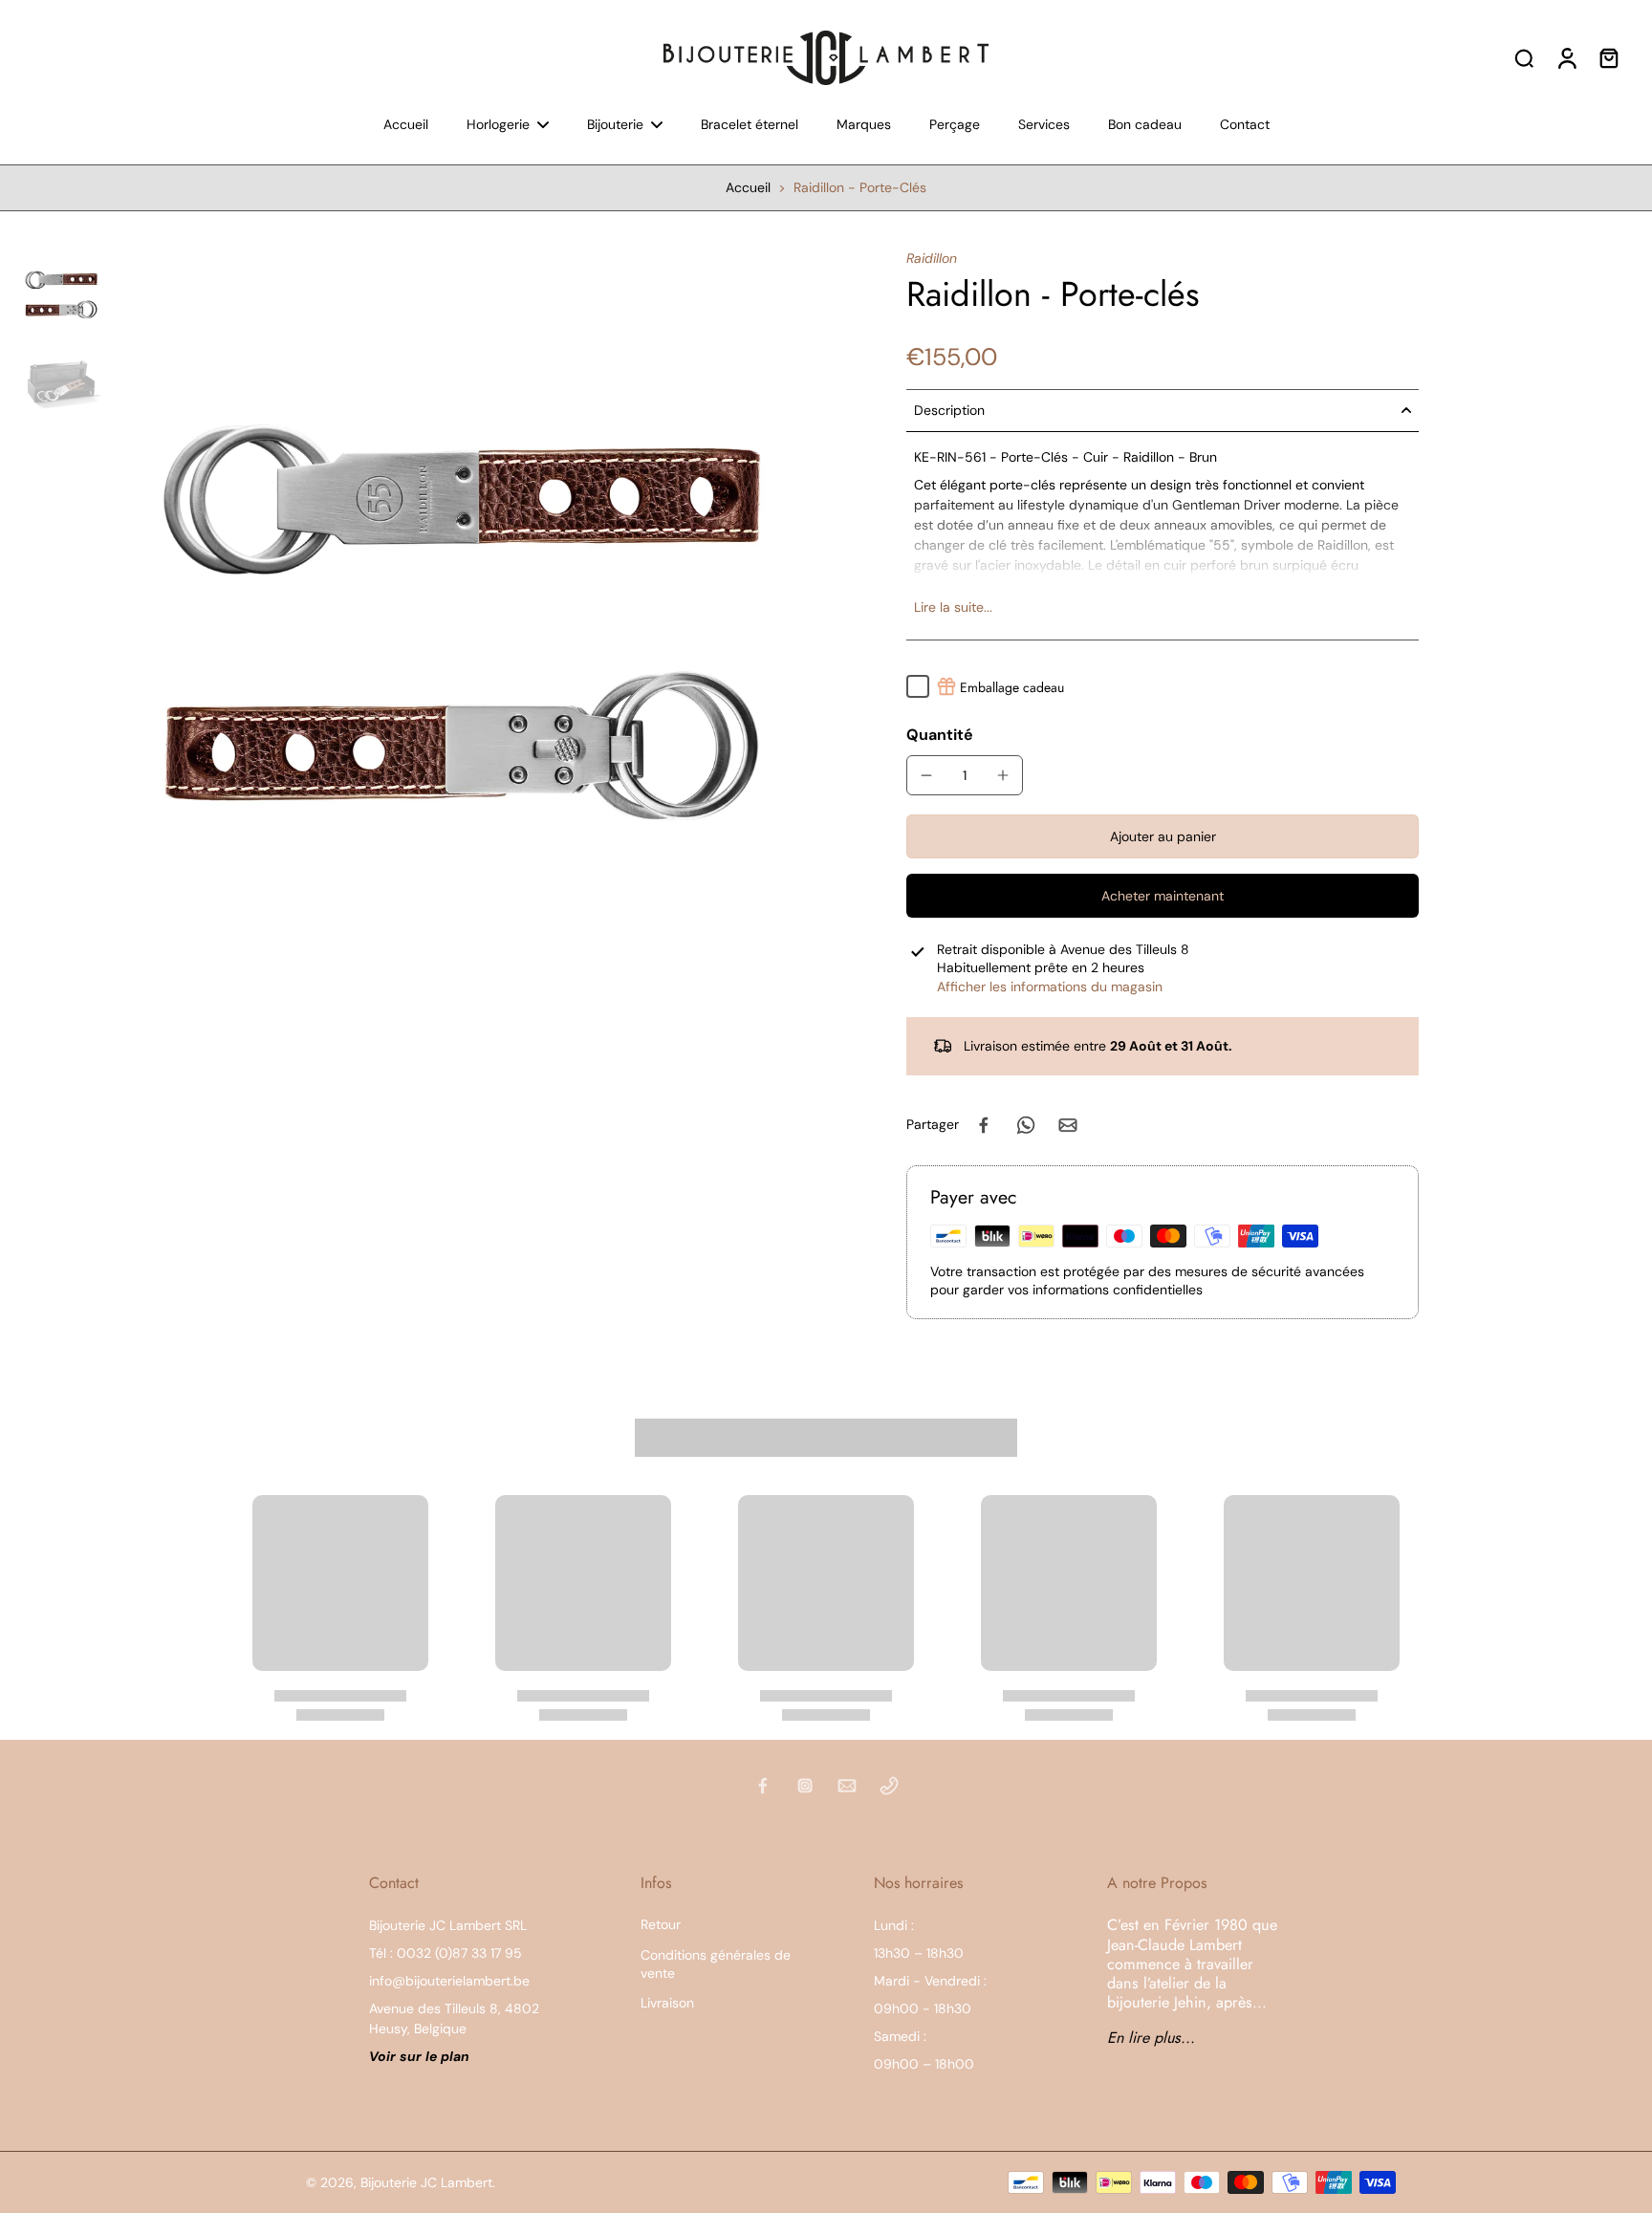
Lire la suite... (953, 607)
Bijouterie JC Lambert (426, 2182)
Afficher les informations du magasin (1050, 987)
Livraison (667, 2003)
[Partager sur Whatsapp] (1026, 1125)
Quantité (940, 735)
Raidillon (932, 258)
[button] (1163, 836)
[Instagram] (805, 1786)
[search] (1524, 57)
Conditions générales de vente (716, 1964)
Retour (661, 1924)
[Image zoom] (469, 606)
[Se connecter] (1566, 57)
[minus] (926, 775)
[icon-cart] (1608, 57)
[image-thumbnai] (62, 293)
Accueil (748, 187)
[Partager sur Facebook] (984, 1125)
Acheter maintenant (1163, 896)
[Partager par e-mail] (1068, 1125)
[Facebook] (763, 1786)
